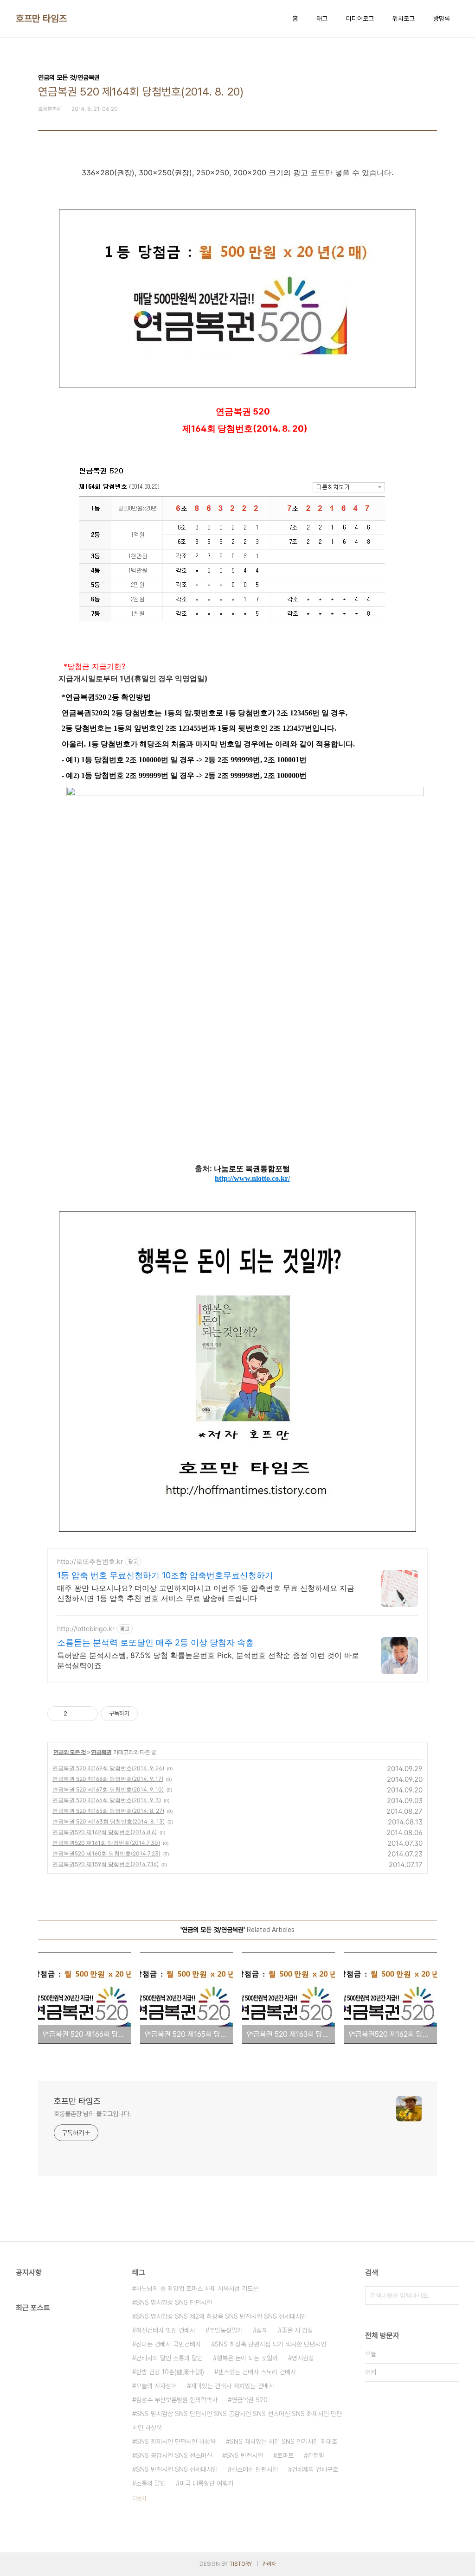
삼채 (262, 2330)
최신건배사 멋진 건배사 (166, 2330)
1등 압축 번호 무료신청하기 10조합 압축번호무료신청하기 (165, 1575)
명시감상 (303, 2358)
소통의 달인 (151, 2483)
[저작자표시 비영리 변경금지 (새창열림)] (150, 1714)
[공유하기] (76, 1714)
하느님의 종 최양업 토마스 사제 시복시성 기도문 (197, 2289)
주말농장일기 (226, 2330)
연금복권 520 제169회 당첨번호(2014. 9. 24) (108, 1768)
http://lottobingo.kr (86, 1629)
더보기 (139, 2499)
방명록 (442, 19)
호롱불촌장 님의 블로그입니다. (92, 2114)
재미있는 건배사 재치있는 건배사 (232, 2386)
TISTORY (241, 2564)
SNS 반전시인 (244, 2455)
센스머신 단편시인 (255, 2469)
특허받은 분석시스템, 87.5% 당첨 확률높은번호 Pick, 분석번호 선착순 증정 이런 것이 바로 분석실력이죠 (208, 1660)
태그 (322, 19)
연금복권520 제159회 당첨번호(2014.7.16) (106, 1864)
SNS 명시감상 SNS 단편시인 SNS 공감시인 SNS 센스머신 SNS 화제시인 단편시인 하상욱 (237, 2421)
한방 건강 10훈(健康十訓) (170, 2372)
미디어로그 (360, 19)
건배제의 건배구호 (315, 2469)
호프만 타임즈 (42, 19)
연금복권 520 (250, 2400)
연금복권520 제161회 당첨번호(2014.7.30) (106, 1843)
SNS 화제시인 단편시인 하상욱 (176, 2442)
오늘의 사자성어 (156, 2386)
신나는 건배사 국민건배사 (168, 2344)
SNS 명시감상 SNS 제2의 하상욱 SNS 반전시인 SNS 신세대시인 (221, 2316)
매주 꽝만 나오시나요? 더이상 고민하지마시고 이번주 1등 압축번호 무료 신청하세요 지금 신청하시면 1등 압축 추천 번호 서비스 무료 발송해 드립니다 (206, 1593)
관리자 (269, 2564)
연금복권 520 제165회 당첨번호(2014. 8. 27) (108, 1811)
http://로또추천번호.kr (90, 1561)
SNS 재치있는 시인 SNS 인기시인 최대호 (283, 2442)
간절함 (316, 2455)
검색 (450, 2295)
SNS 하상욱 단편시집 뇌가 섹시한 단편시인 (270, 2344)
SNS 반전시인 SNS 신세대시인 (177, 2469)
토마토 (285, 2455)
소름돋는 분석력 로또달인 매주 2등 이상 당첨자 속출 (155, 1642)
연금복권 (101, 1752)
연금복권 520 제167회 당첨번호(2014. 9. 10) (108, 1789)
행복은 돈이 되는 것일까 (247, 2358)
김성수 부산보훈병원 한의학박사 (177, 2400)
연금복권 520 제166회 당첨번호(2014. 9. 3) (107, 1800)
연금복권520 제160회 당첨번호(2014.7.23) (106, 1853)
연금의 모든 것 (70, 1752)
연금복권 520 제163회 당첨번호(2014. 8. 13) (109, 1821)
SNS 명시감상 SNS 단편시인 (174, 2302)
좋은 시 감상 (297, 2330)
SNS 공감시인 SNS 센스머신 (174, 2455)
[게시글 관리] (87, 1714)
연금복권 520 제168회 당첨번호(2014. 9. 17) (108, 1779)
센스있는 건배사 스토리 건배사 (257, 2372)
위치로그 (404, 19)
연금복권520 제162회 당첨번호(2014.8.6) (105, 1832)
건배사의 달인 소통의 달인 (169, 2358)
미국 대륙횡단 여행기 (206, 2483)
